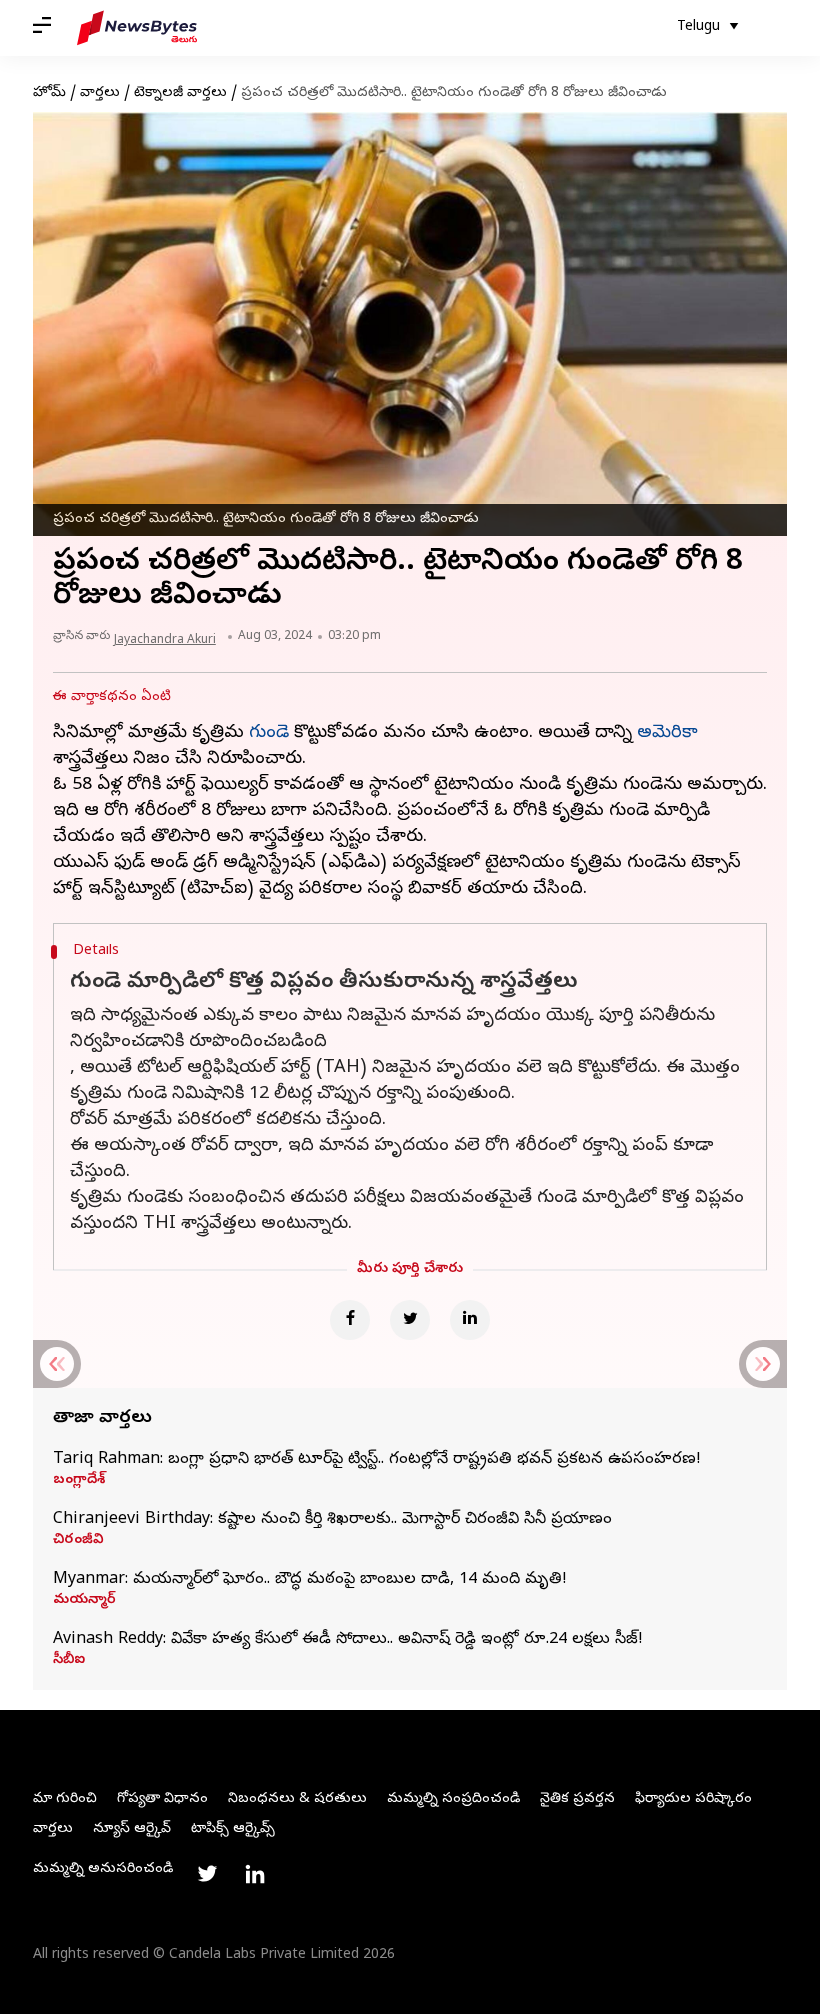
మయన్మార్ (84, 1601)
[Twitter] (410, 1320)
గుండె (269, 733)
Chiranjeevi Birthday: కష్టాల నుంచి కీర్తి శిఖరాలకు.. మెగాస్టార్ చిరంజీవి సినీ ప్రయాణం (332, 1520)
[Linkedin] (470, 1320)
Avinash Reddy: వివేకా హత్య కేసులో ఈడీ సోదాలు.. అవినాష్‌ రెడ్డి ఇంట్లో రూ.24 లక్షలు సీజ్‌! (348, 1640)
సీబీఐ (69, 1661)
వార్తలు (100, 93)
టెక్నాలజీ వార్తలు (180, 93)
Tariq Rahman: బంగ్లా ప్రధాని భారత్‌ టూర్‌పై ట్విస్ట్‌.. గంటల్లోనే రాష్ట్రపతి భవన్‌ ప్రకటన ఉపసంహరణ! (377, 1460)
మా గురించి (65, 1799)
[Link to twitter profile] (207, 1874)
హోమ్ (49, 93)
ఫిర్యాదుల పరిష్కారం (693, 1799)
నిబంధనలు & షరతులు (297, 1799)
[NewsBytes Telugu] (137, 28)
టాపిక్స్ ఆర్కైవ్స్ (233, 1829)
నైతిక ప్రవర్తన (577, 1799)
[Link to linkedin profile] (255, 1874)
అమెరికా (667, 733)
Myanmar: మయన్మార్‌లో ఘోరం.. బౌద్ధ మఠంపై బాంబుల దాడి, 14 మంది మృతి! (310, 1580)
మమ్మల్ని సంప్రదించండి (453, 1799)
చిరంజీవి (78, 1541)
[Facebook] (350, 1320)
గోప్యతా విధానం (162, 1799)
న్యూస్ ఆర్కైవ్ (132, 1829)
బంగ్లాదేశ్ (79, 1481)
